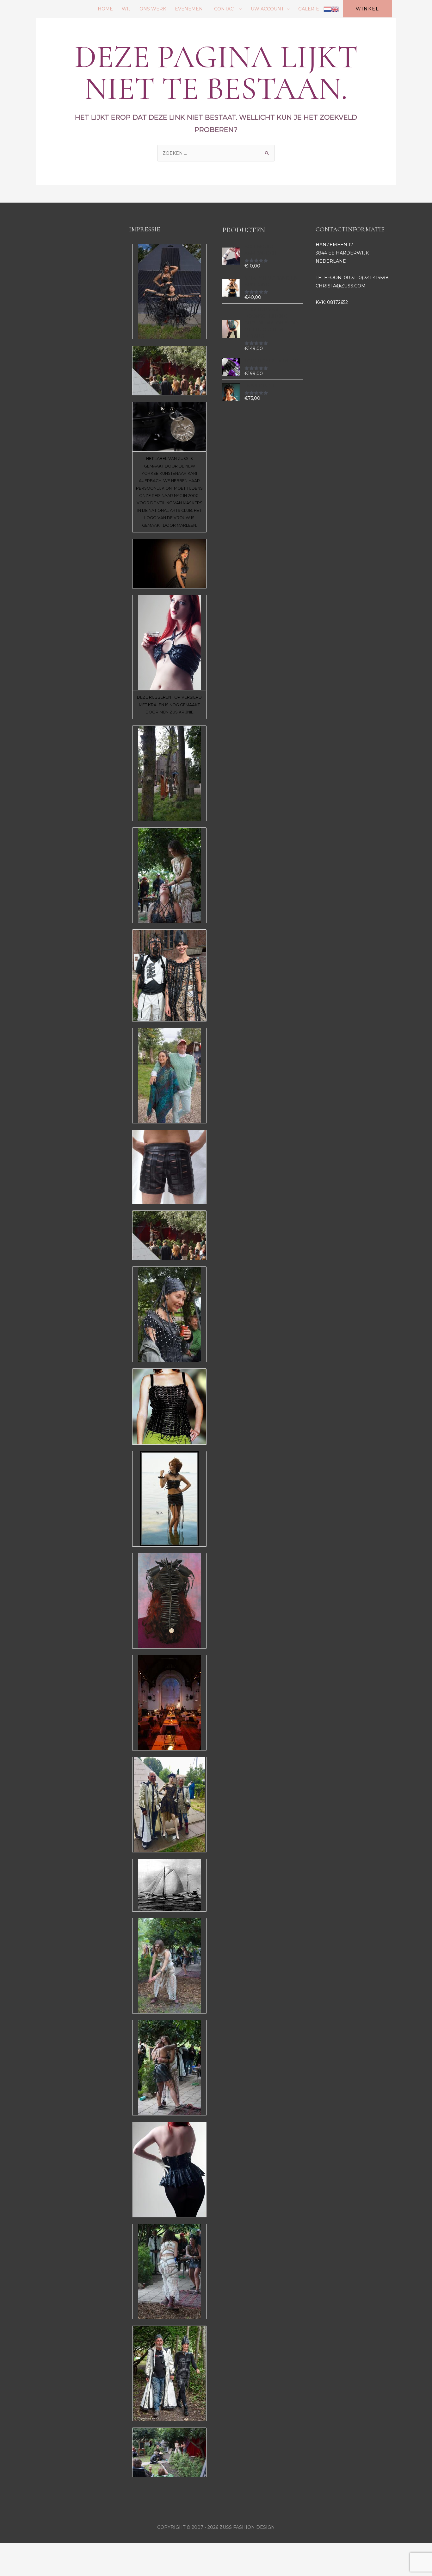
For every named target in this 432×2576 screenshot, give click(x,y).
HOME (105, 9)
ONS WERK (153, 9)
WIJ (126, 9)
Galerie (309, 9)
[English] (335, 9)
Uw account (267, 9)
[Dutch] (327, 9)
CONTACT (225, 9)
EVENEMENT (190, 9)
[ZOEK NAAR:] (216, 153)
